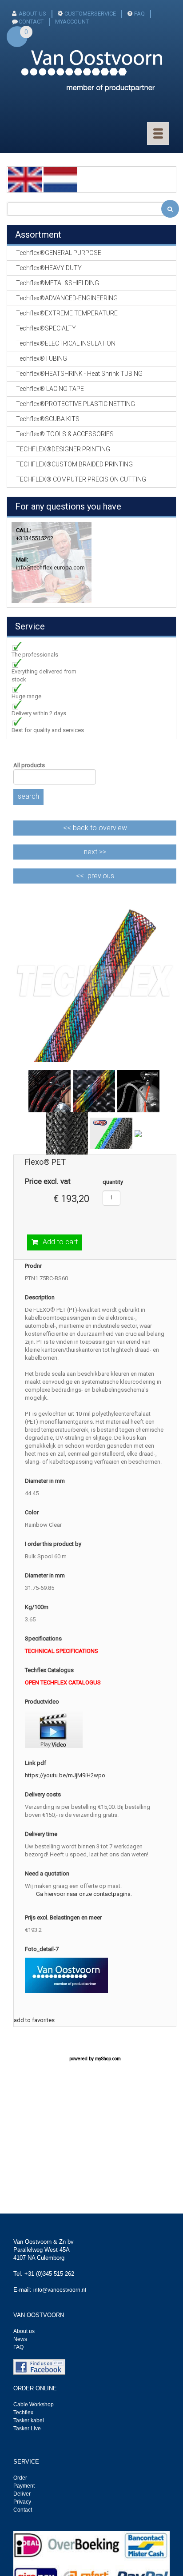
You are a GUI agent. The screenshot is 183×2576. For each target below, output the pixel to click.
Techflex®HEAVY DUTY (49, 268)
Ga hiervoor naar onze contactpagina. (84, 1894)
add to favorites (34, 2020)
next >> (95, 852)
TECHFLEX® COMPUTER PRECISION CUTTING (81, 479)
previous (101, 876)
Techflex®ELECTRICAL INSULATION (66, 343)
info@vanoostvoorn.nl (60, 2290)
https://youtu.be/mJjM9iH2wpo (65, 1775)
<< (95, 828)
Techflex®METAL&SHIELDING (58, 283)
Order (20, 2478)
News (20, 2339)
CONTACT (31, 22)
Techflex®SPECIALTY (46, 328)
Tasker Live (27, 2429)
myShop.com (108, 2059)
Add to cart (60, 1242)
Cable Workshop (34, 2405)
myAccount (72, 22)
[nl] (60, 179)
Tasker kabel (29, 2421)
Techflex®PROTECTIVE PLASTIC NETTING (76, 404)
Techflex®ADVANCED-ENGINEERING (67, 298)
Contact (23, 2510)
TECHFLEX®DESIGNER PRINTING (63, 449)
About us (24, 2331)
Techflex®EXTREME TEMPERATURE (67, 313)
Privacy (22, 2502)
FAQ (139, 14)
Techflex (23, 2413)
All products (29, 765)
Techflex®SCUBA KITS (48, 419)
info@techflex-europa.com (50, 567)
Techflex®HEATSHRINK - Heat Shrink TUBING (79, 374)
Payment (24, 2486)
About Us (32, 14)
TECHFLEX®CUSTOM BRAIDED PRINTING (74, 464)
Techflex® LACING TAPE (50, 389)
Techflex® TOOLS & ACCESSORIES (65, 434)
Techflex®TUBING (42, 358)
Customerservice (90, 14)
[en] (25, 179)
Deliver (22, 2494)
